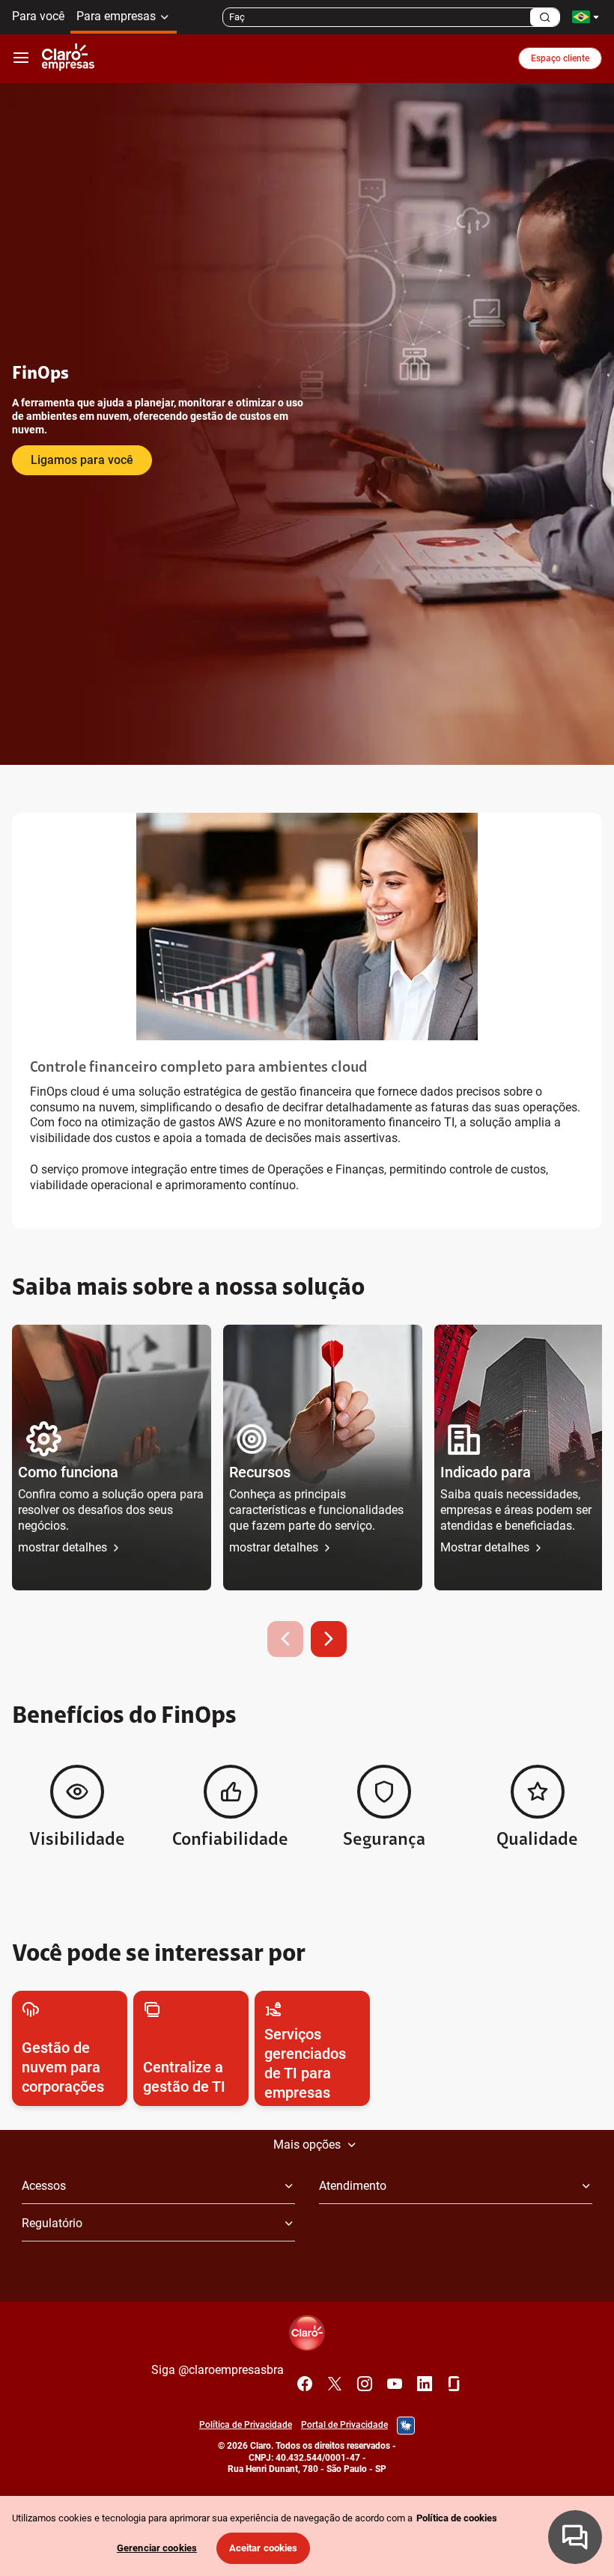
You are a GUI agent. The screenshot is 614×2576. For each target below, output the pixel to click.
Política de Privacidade (246, 2425)
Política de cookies (457, 2518)
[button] (112, 1458)
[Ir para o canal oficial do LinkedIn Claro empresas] (425, 2384)
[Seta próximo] (329, 1639)
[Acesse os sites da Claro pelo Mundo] (586, 17)
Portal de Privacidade (344, 2425)
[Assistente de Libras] (406, 2426)
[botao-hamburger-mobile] (21, 58)
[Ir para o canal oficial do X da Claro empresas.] (335, 2384)
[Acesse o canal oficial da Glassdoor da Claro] (455, 2384)
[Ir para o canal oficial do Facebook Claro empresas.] (305, 2384)
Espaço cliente (560, 58)
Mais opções (307, 2145)
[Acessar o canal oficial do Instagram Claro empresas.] (365, 2384)
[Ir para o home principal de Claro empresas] (68, 58)
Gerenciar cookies (157, 2548)
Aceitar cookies (264, 2548)
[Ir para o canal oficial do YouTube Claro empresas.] (395, 2384)
